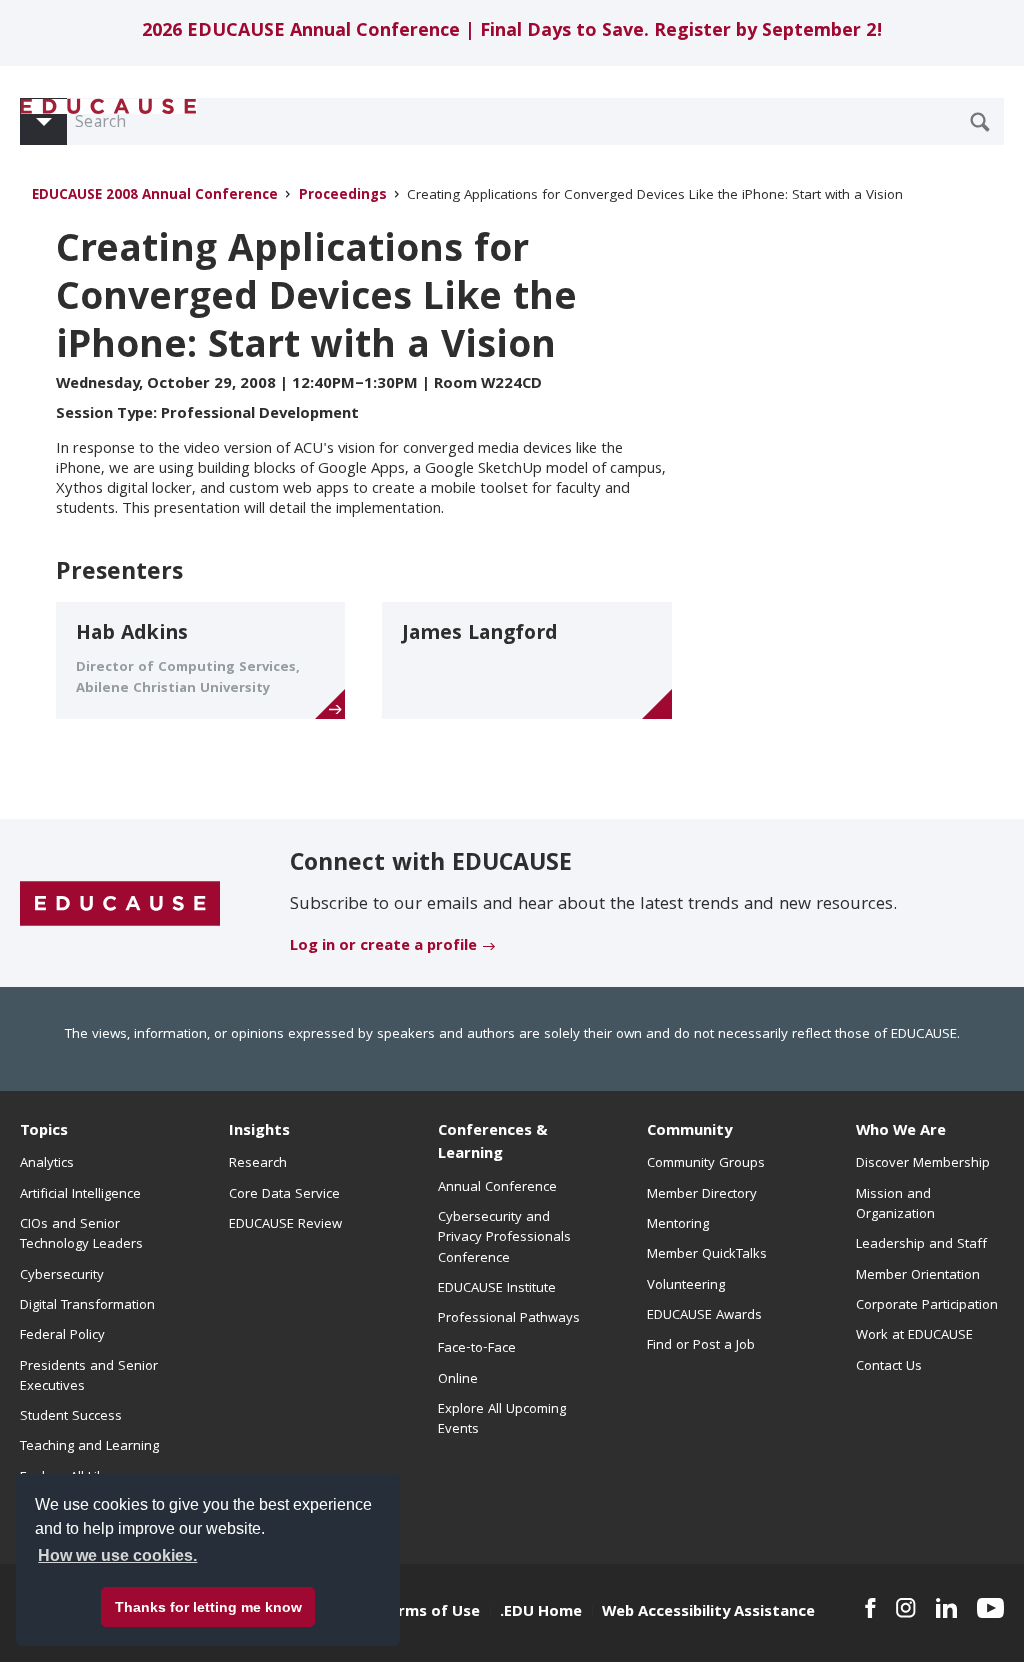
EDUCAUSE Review (285, 1225)
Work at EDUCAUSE (914, 1336)
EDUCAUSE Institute (497, 1289)
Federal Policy (62, 1336)
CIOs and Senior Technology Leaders (81, 1235)
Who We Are (901, 1132)
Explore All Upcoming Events (502, 1420)
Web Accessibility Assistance (708, 1613)
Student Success (71, 1417)
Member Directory (702, 1195)
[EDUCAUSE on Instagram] (906, 1608)
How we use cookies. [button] (117, 1555)
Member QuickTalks (707, 1255)
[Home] (109, 106)
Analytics (47, 1164)
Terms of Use (430, 1613)
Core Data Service (284, 1195)
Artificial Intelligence (80, 1195)
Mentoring (678, 1225)
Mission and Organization (895, 1205)
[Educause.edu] (120, 904)
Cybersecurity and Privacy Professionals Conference (504, 1238)
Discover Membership (923, 1164)
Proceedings (343, 196)
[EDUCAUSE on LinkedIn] (946, 1608)
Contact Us (889, 1367)
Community (689, 1132)
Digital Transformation (87, 1306)
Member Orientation (918, 1276)
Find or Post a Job (701, 1346)
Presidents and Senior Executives (89, 1377)
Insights (259, 1132)
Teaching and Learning (89, 1447)
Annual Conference (497, 1188)
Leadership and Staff (921, 1245)
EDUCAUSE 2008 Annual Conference (155, 196)
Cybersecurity (62, 1276)
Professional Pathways (509, 1319)
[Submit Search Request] (980, 122)
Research (258, 1164)
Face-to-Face (477, 1349)
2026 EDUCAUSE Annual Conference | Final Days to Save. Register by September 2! (512, 32)
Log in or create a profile (383, 947)
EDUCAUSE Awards (704, 1316)
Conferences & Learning (493, 1143)
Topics (44, 1132)
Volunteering (686, 1286)
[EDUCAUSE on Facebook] (870, 1608)
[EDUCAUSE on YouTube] (990, 1608)
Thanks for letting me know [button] (208, 1607)
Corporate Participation (927, 1306)
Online (458, 1380)
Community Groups (706, 1164)
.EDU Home (541, 1613)
